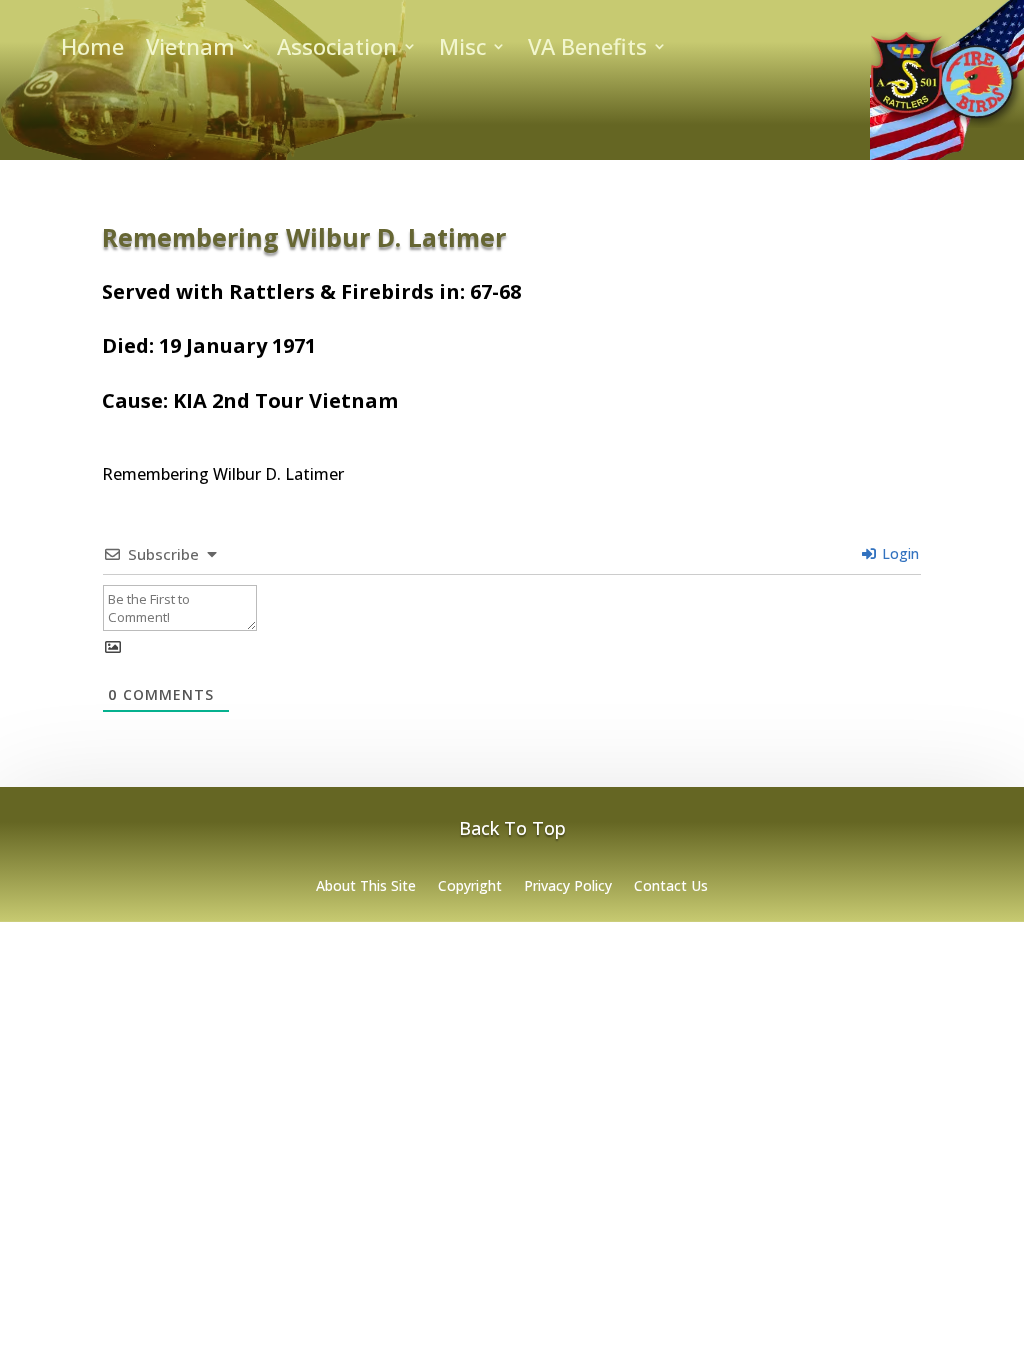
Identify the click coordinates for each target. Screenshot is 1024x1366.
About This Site (366, 887)
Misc (462, 50)
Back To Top (512, 828)
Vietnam (190, 50)
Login (898, 553)
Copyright (470, 887)
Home (92, 50)
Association (337, 50)
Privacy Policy (568, 887)
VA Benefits (587, 50)
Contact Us (671, 887)
